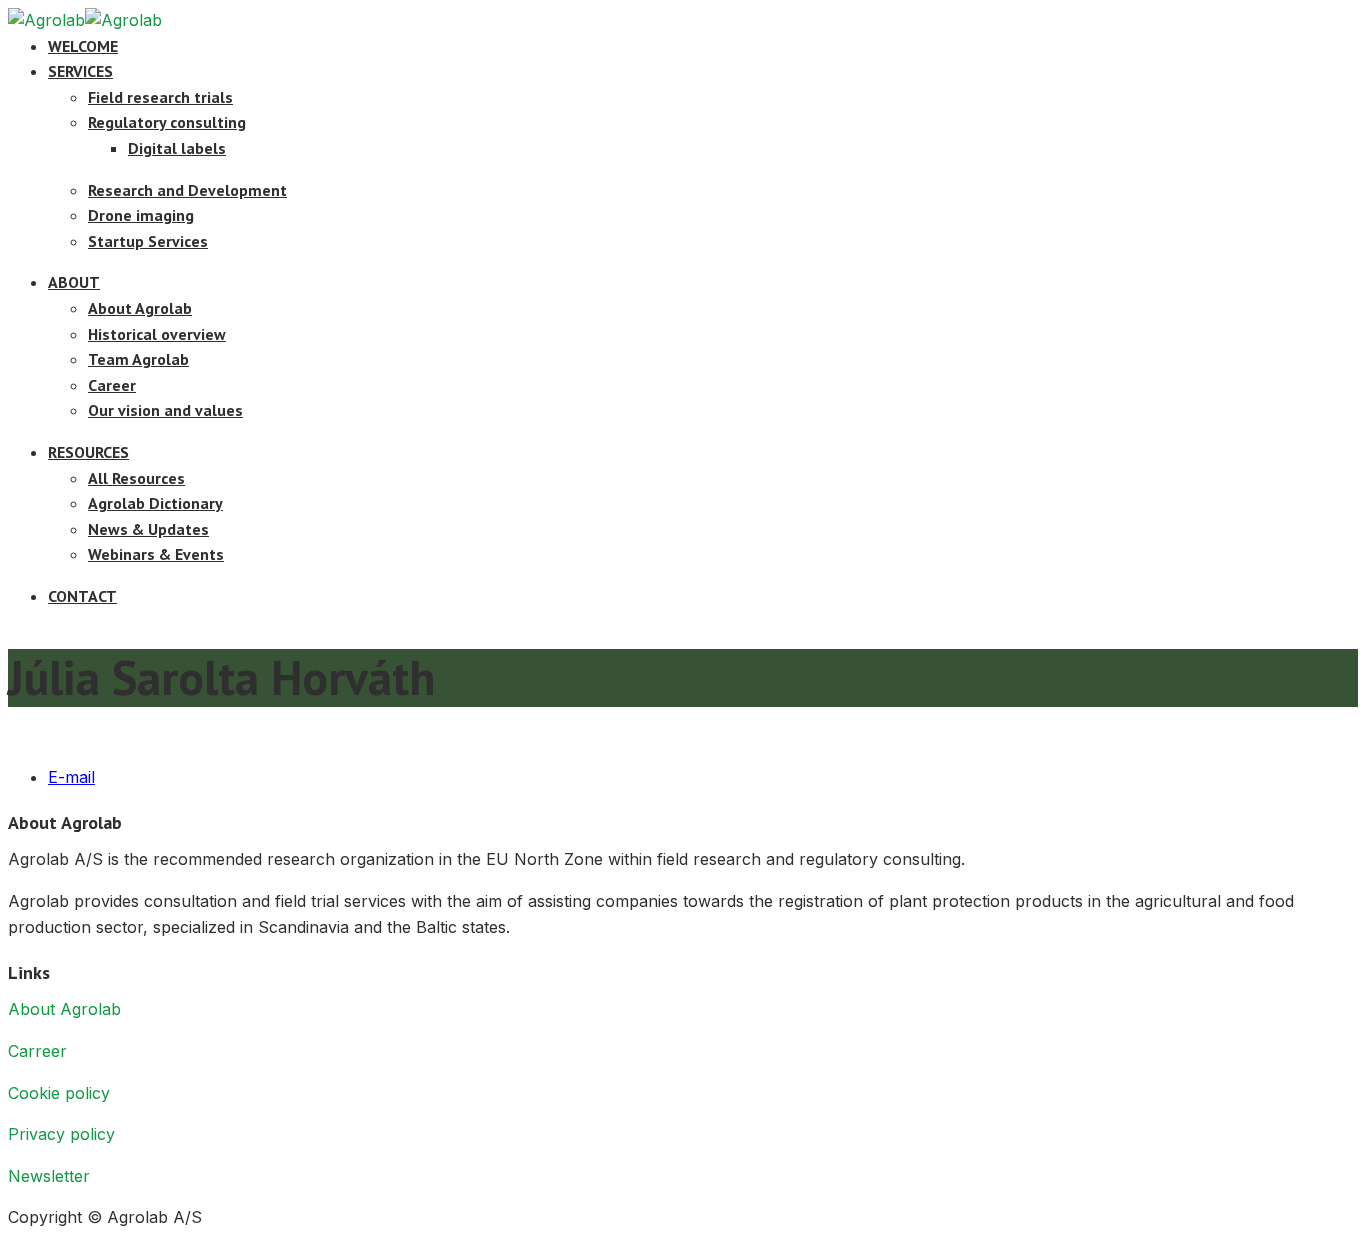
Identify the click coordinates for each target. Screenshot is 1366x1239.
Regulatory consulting (167, 122)
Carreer (37, 1051)
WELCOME (83, 46)
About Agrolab (140, 308)
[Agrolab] (85, 20)
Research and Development (187, 190)
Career (112, 385)
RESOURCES (88, 452)
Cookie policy (59, 1093)
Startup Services (148, 241)
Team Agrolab (138, 359)
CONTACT (82, 596)
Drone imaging (141, 215)
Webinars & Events (156, 554)
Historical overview (157, 334)
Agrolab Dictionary (155, 503)
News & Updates (148, 529)
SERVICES (80, 71)
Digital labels (177, 148)
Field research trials (160, 97)
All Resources (136, 478)
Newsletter (49, 1176)
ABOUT (74, 282)
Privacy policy (61, 1134)
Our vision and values (165, 410)
